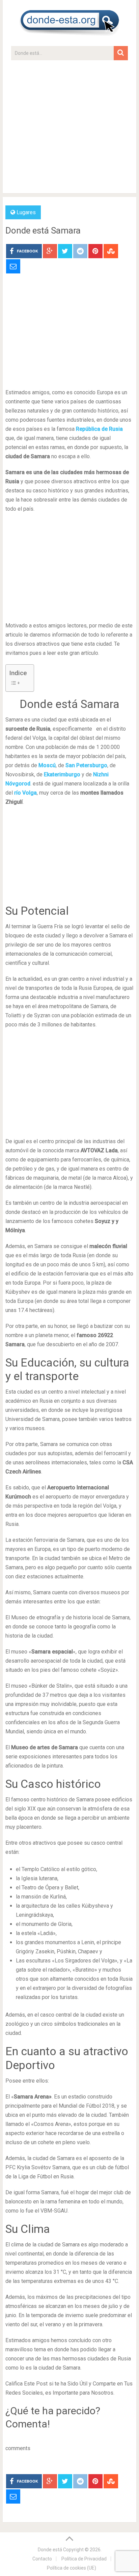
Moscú (47, 765)
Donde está (50, 2550)
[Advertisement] (69, 130)
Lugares (26, 212)
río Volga (25, 793)
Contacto (42, 2559)
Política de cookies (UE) (72, 2568)
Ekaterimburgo (62, 774)
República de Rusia (99, 429)
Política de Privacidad (84, 2559)
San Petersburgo (86, 765)
